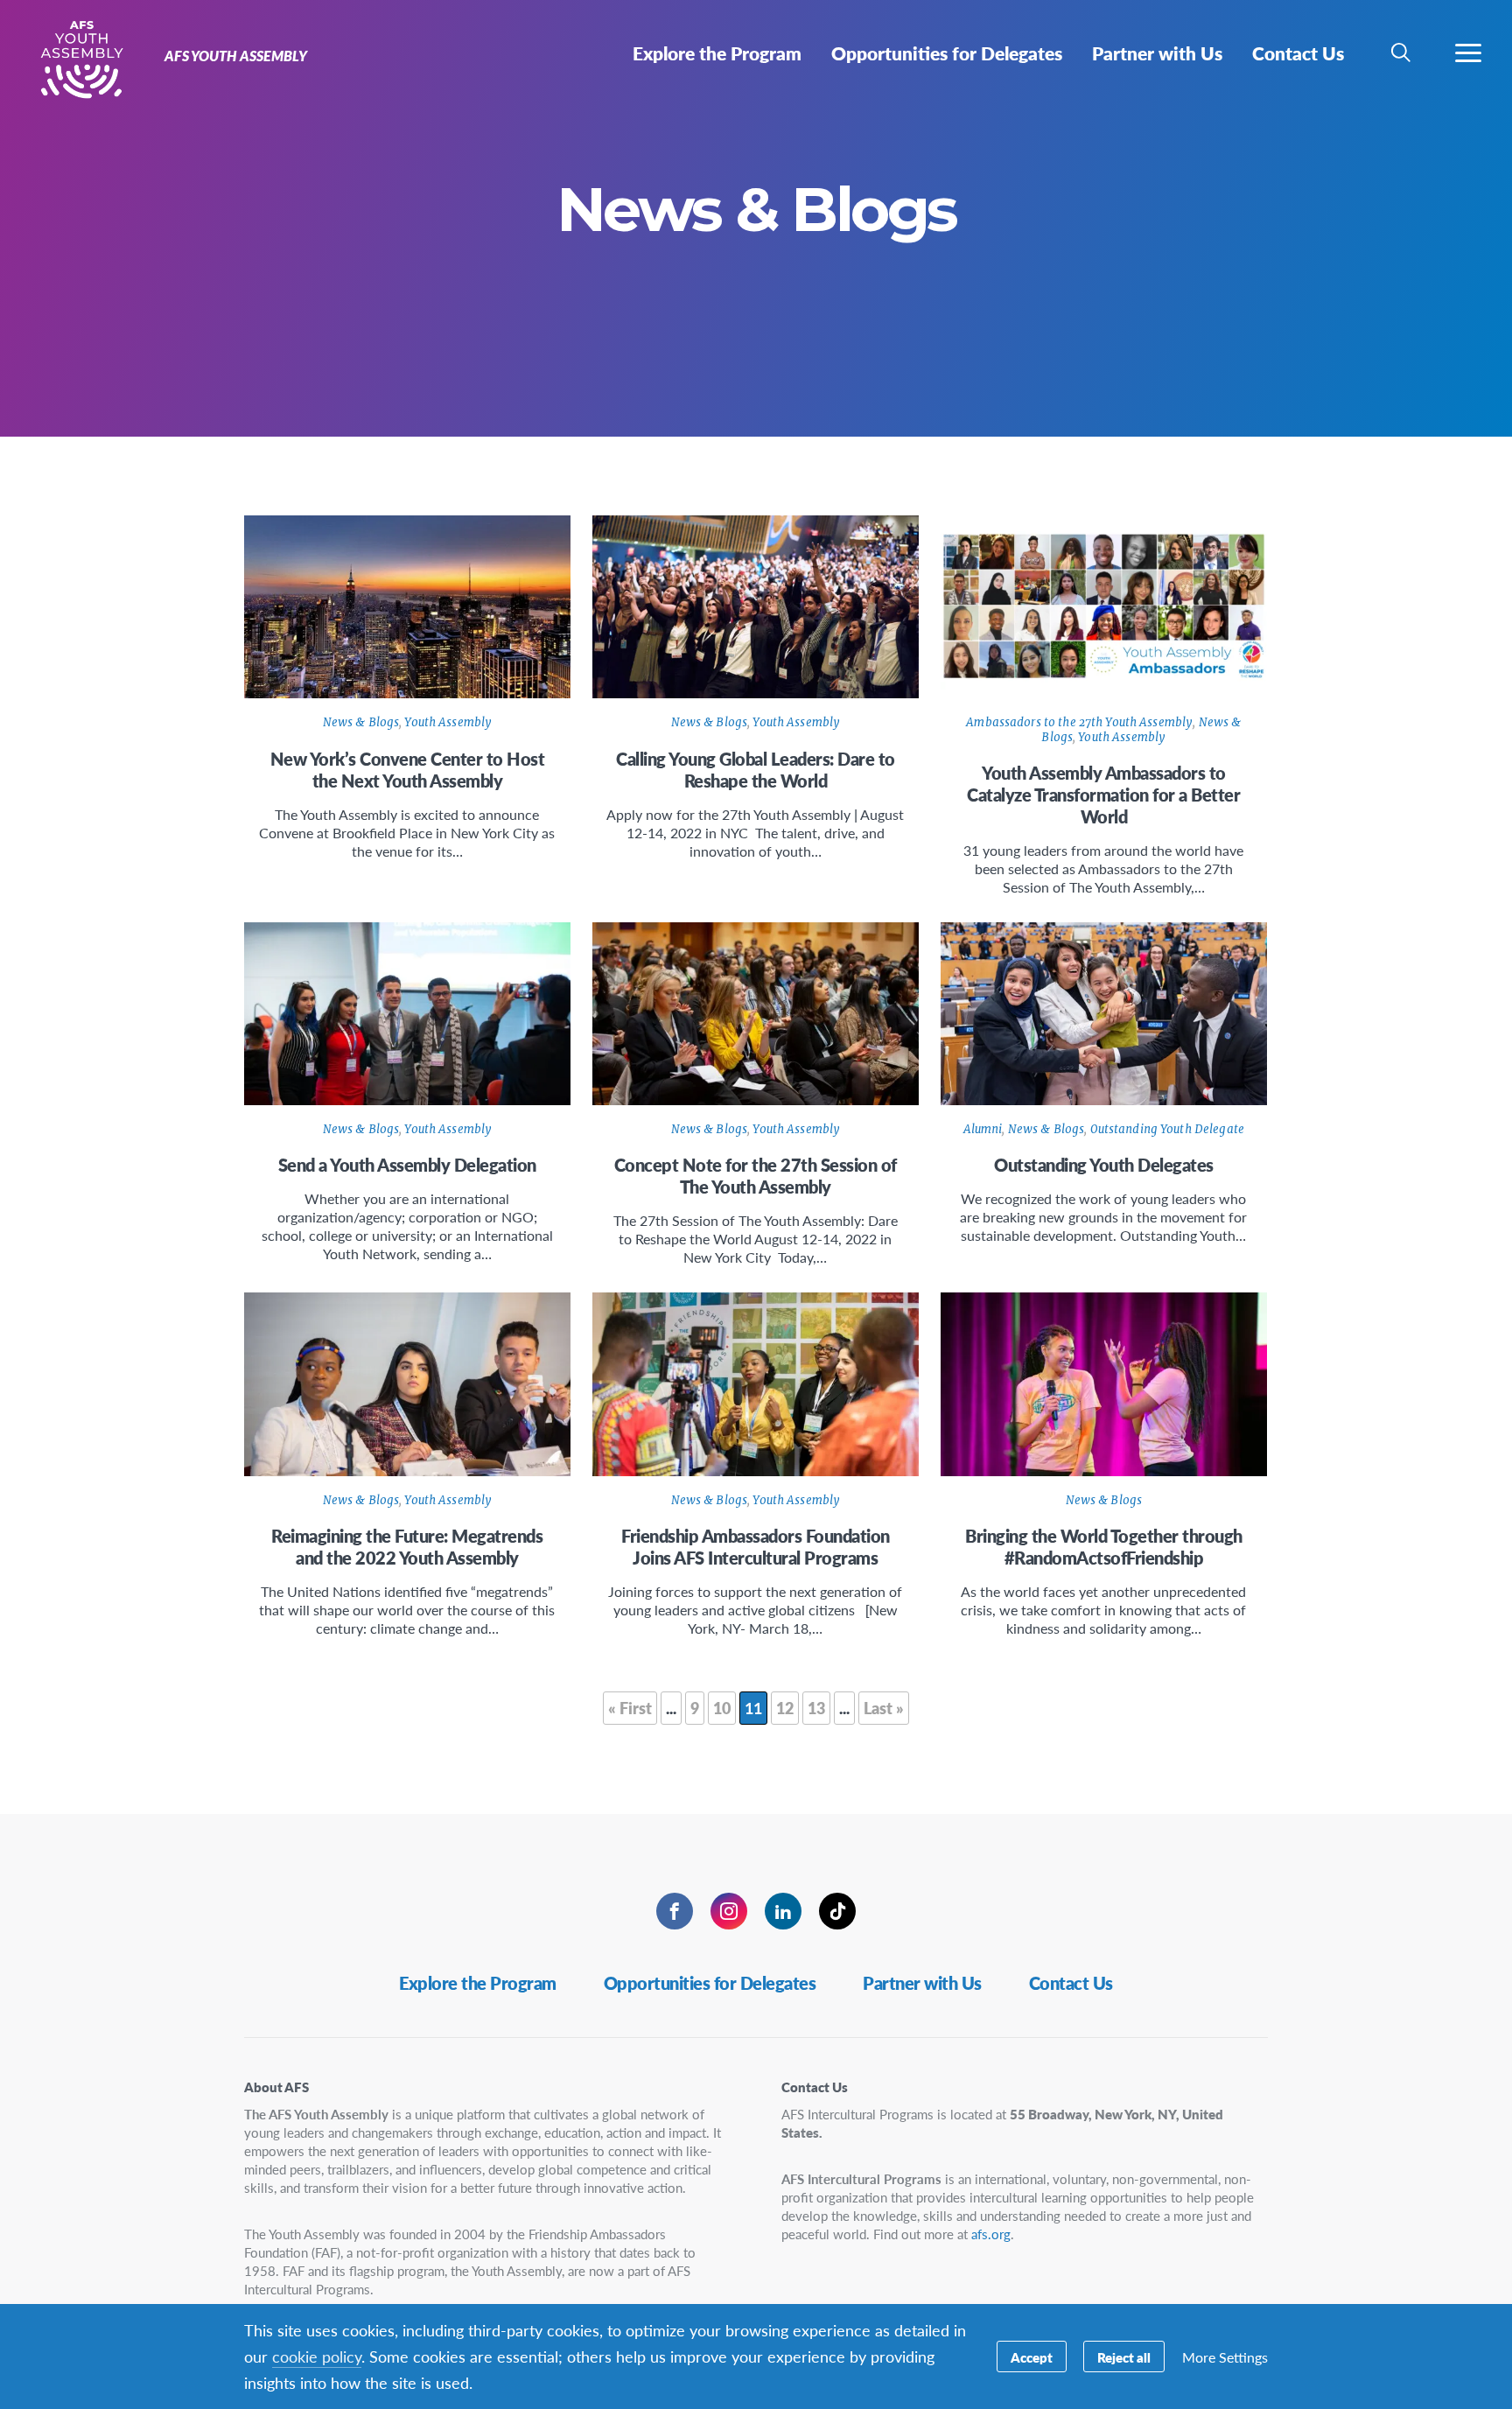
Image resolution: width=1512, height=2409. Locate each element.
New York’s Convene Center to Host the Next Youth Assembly (408, 770)
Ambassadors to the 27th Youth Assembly (1079, 722)
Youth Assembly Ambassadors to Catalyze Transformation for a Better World (1103, 795)
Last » (884, 1708)
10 (722, 1708)
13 (816, 1708)
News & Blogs (361, 722)
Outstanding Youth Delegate (1167, 1129)
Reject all (1124, 2357)
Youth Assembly (448, 722)
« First (630, 1708)
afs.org (991, 2234)
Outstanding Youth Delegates (1104, 1165)
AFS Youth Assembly (77, 60)
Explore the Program (478, 1983)
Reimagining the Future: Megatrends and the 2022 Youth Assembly (407, 1547)
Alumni (983, 1129)
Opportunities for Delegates (710, 1983)
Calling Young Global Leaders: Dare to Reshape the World (756, 770)
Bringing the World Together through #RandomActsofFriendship (1104, 1547)
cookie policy (317, 2356)
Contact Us (1071, 1983)
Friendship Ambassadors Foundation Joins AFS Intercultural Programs (756, 1547)
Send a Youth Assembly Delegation (407, 1165)
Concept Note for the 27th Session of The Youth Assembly (756, 1176)
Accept (1032, 2357)
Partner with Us (922, 1983)
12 (785, 1708)
